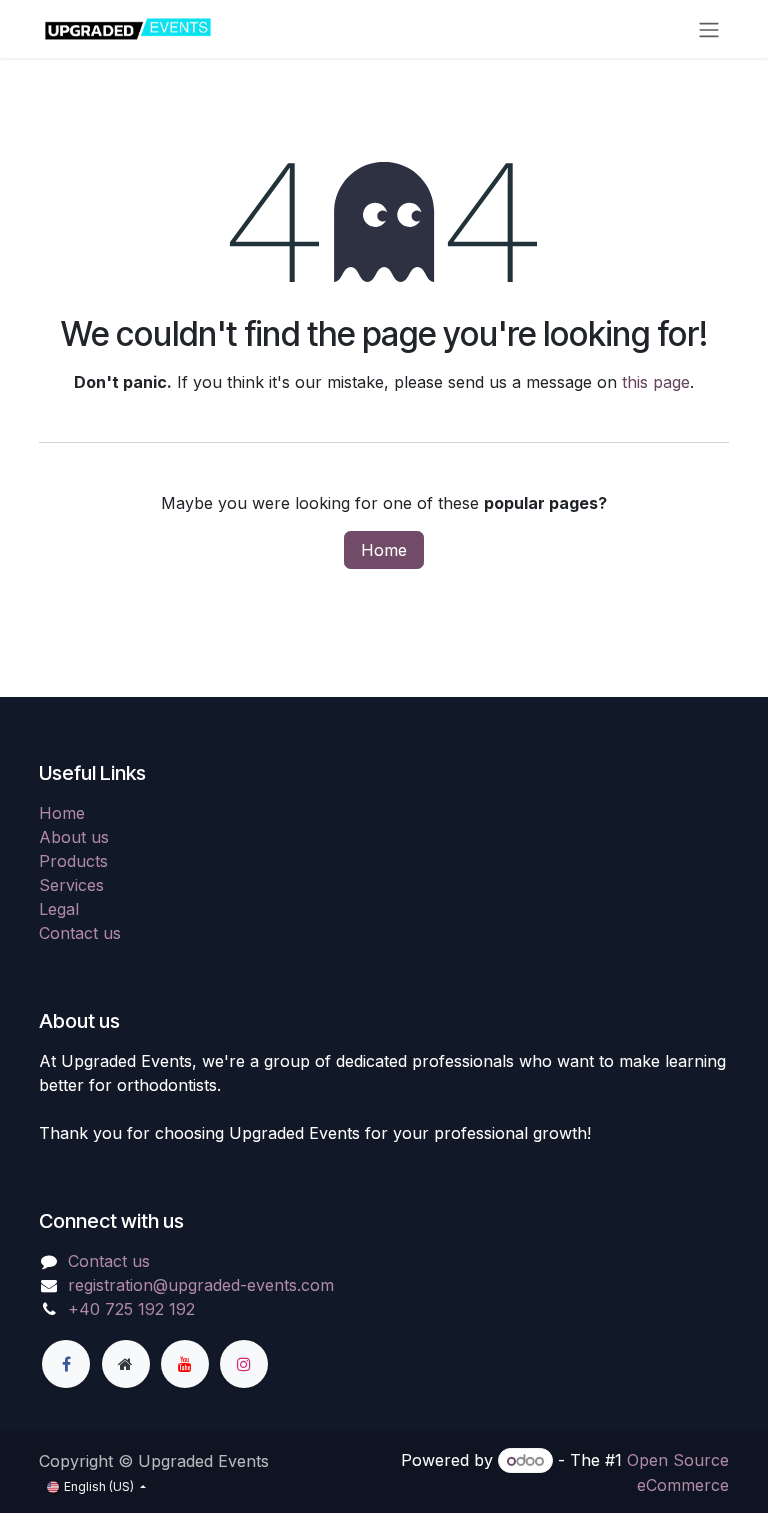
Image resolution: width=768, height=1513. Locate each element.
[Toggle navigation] (709, 29)
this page (656, 382)
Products (73, 861)
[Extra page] (126, 1364)
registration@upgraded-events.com (201, 1285)
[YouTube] (185, 1364)
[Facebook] (66, 1364)
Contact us (80, 933)
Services (71, 885)
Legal (59, 909)
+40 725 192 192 (131, 1309)
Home (384, 550)
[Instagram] (244, 1364)
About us (74, 837)
